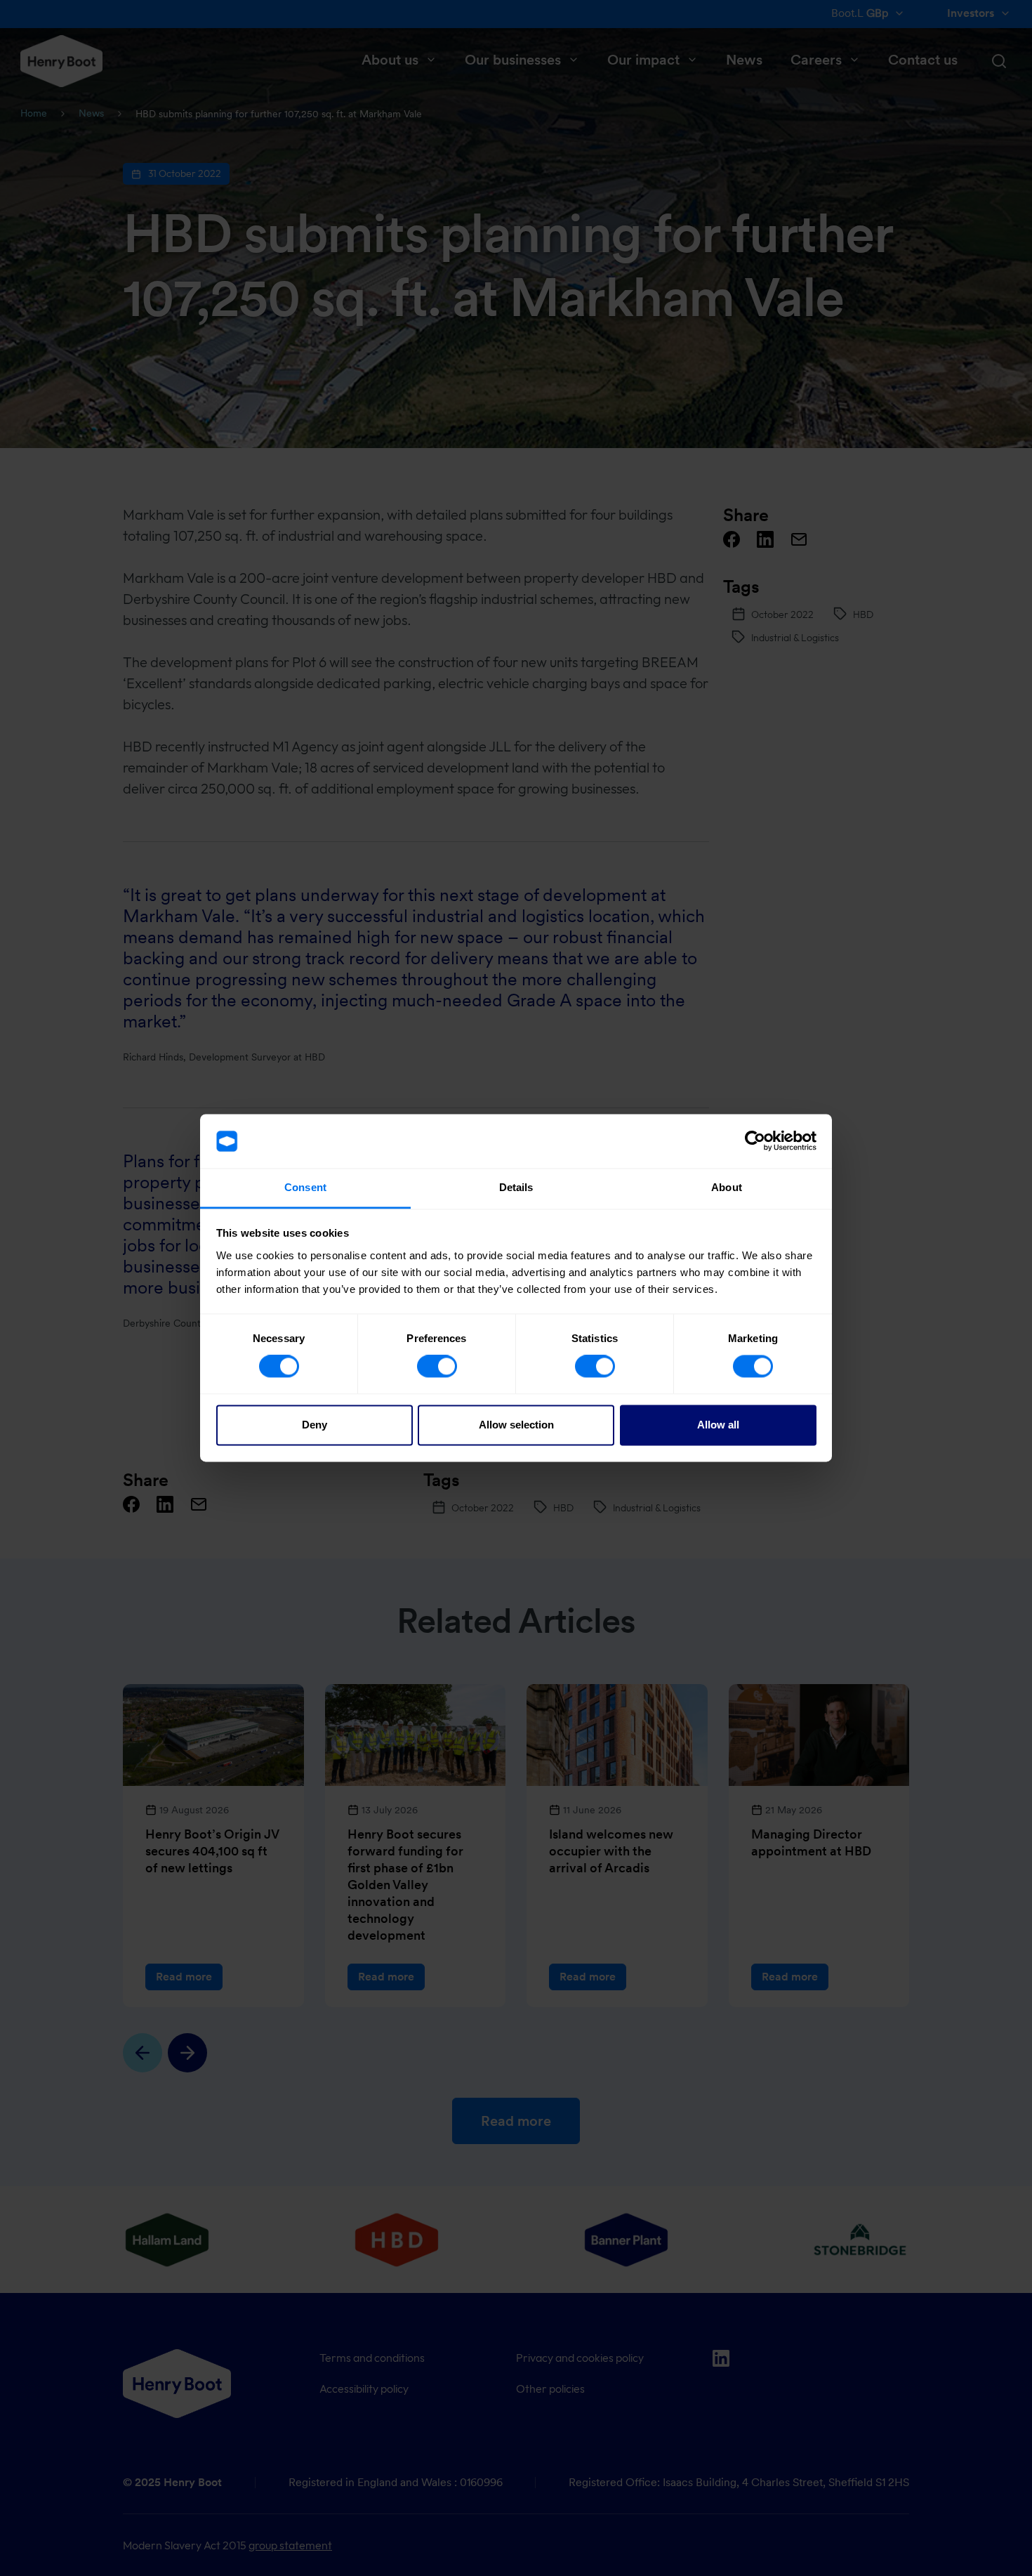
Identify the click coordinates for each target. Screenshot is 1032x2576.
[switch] (437, 1367)
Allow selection (516, 1425)
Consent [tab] (305, 1187)
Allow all (718, 1425)
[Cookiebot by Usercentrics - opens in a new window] (755, 1141)
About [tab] (727, 1187)
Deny (315, 1425)
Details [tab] (516, 1187)
